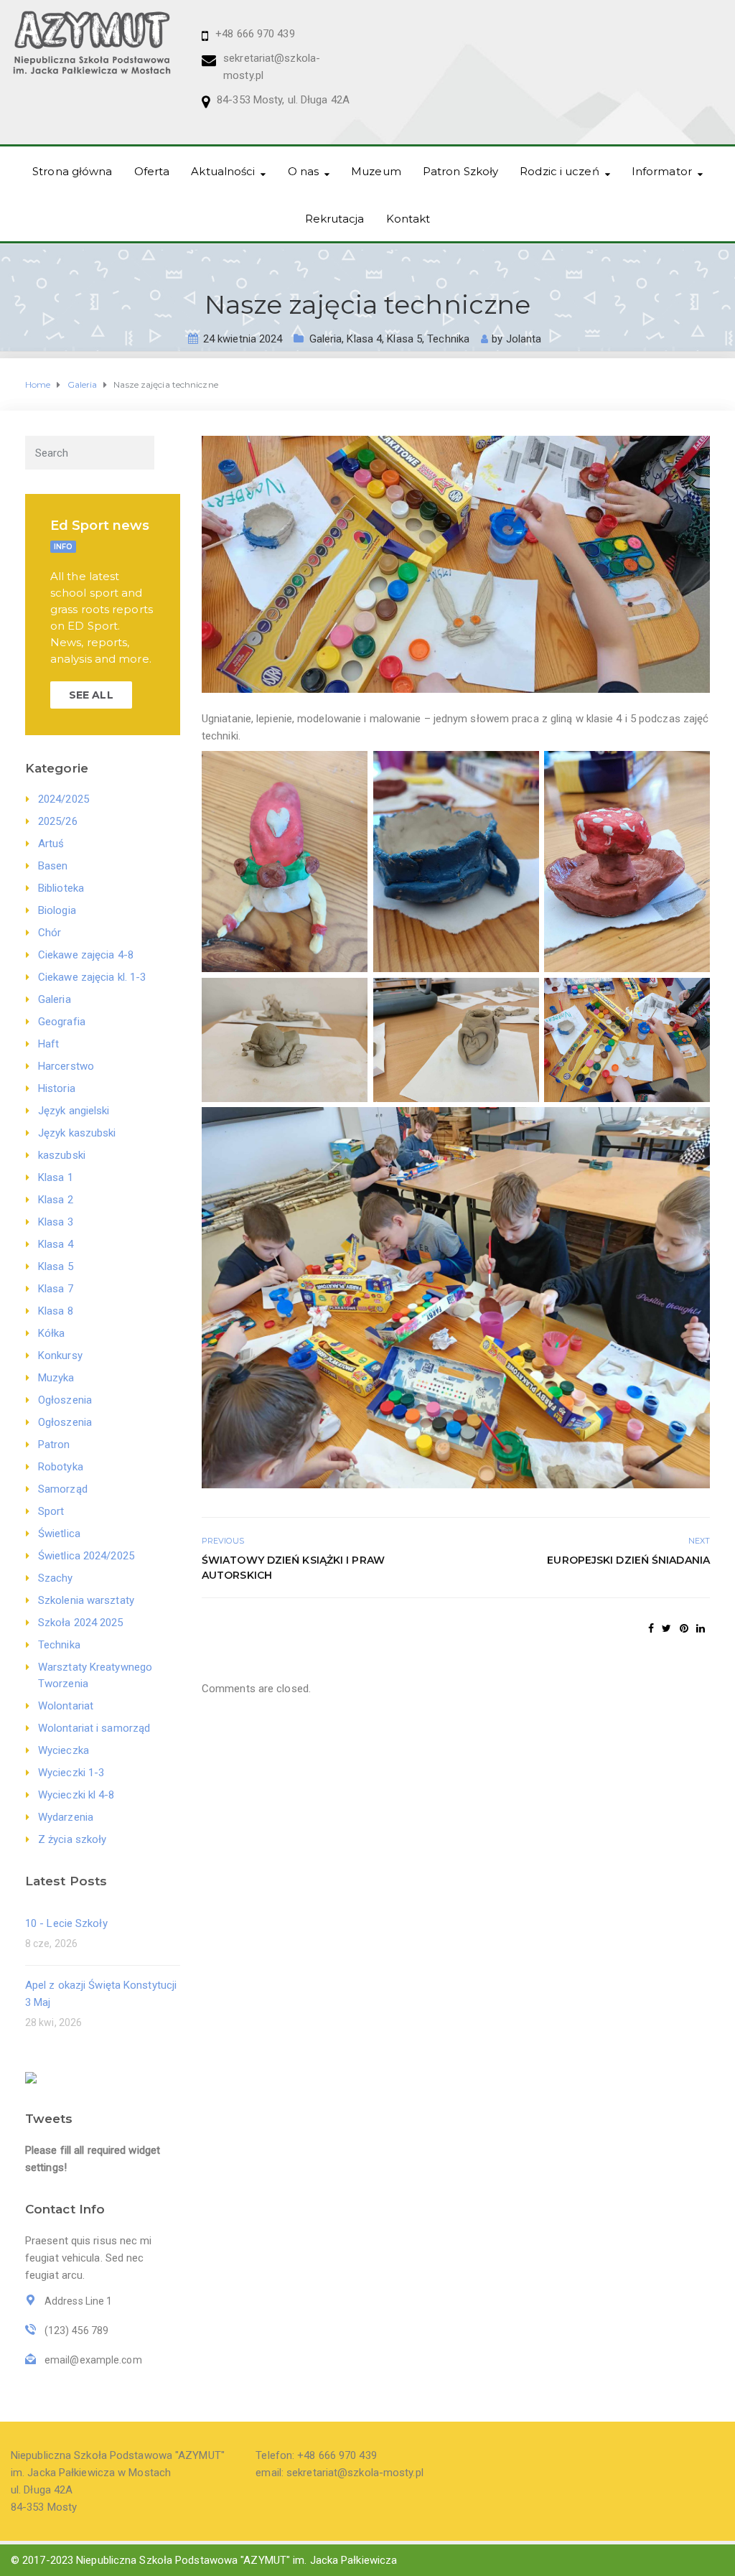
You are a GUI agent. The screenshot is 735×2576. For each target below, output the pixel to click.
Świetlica (59, 1534)
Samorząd (63, 1489)
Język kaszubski (77, 1133)
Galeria (326, 339)
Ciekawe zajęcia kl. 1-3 (92, 977)
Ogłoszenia (65, 1400)
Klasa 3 (56, 1222)
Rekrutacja (335, 219)
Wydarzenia (66, 1817)
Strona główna (72, 171)
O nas (304, 171)
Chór (50, 933)
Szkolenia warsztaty (86, 1600)
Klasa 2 (56, 1200)
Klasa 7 (56, 1289)
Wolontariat (66, 1706)
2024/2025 (64, 799)
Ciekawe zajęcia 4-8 (86, 955)
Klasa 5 (404, 339)
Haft (48, 1044)
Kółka (52, 1333)
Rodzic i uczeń (559, 171)
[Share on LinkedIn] (701, 1628)
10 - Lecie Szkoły (66, 1923)
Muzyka (56, 1378)
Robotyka (61, 1467)
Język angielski (74, 1111)
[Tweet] (666, 1628)
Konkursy (60, 1355)
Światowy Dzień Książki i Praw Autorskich (293, 1568)
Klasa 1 (56, 1177)
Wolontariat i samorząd (94, 1728)
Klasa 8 (56, 1311)
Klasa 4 (364, 339)
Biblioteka (61, 888)
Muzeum (376, 171)
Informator (662, 171)
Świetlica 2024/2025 (86, 1556)
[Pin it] (684, 1628)
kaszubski (62, 1155)
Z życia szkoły (72, 1839)
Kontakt (408, 219)
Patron (54, 1445)
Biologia (57, 910)
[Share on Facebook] (651, 1628)
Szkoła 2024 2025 (81, 1623)
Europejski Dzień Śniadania (628, 1560)
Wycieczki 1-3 (71, 1773)
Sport (51, 1511)
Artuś (51, 844)
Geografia (62, 1022)
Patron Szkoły (460, 171)
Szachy (56, 1578)
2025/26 (58, 821)
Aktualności (223, 171)
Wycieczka (64, 1750)
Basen (53, 866)
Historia (57, 1088)
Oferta (152, 171)
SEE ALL (91, 695)
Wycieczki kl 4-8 (76, 1795)
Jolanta (524, 339)
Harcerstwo (66, 1066)
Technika (448, 339)
